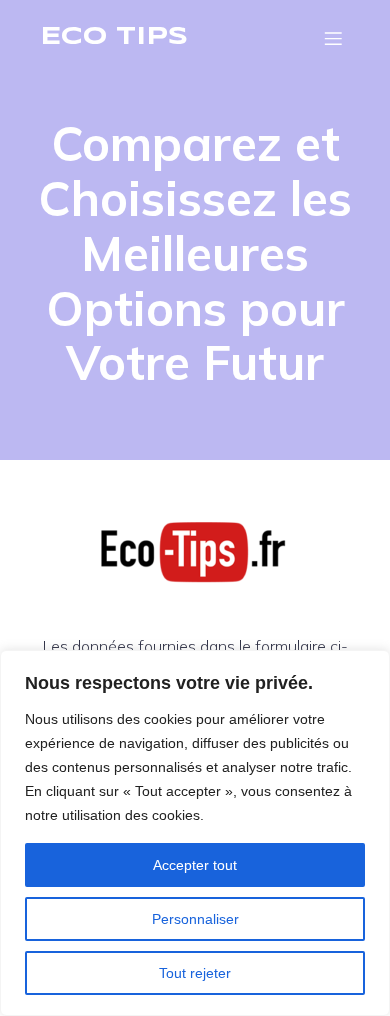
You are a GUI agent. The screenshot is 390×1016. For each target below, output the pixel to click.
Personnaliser (195, 919)
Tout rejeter (195, 973)
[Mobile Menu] (333, 38)
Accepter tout (195, 865)
